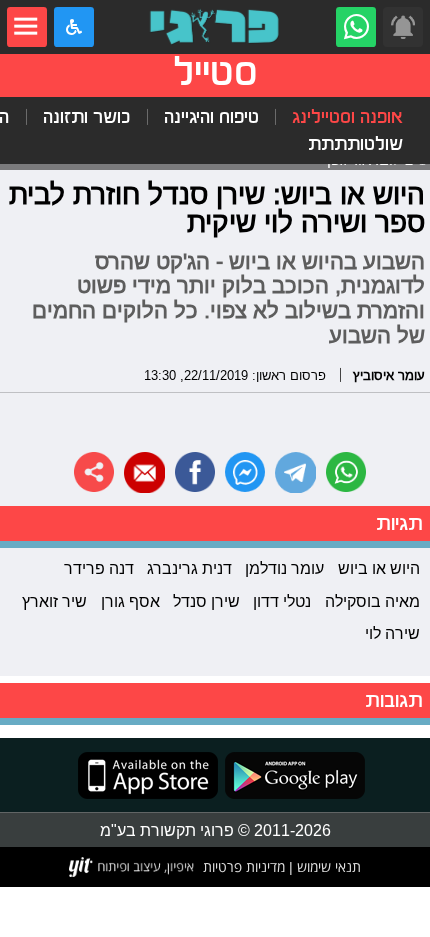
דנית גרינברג (189, 568)
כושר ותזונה (86, 117)
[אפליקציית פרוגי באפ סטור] (148, 775)
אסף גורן (130, 601)
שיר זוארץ (54, 601)
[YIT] (132, 867)
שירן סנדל (206, 601)
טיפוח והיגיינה (211, 117)
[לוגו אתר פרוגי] (215, 27)
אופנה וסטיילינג (347, 117)
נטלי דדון (282, 601)
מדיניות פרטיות (244, 866)
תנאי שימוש (327, 866)
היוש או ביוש (379, 568)
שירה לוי (392, 633)
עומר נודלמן (284, 568)
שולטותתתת (355, 144)
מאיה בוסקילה (372, 601)
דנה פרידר (99, 568)
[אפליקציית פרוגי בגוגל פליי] (291, 775)
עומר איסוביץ (389, 375)
